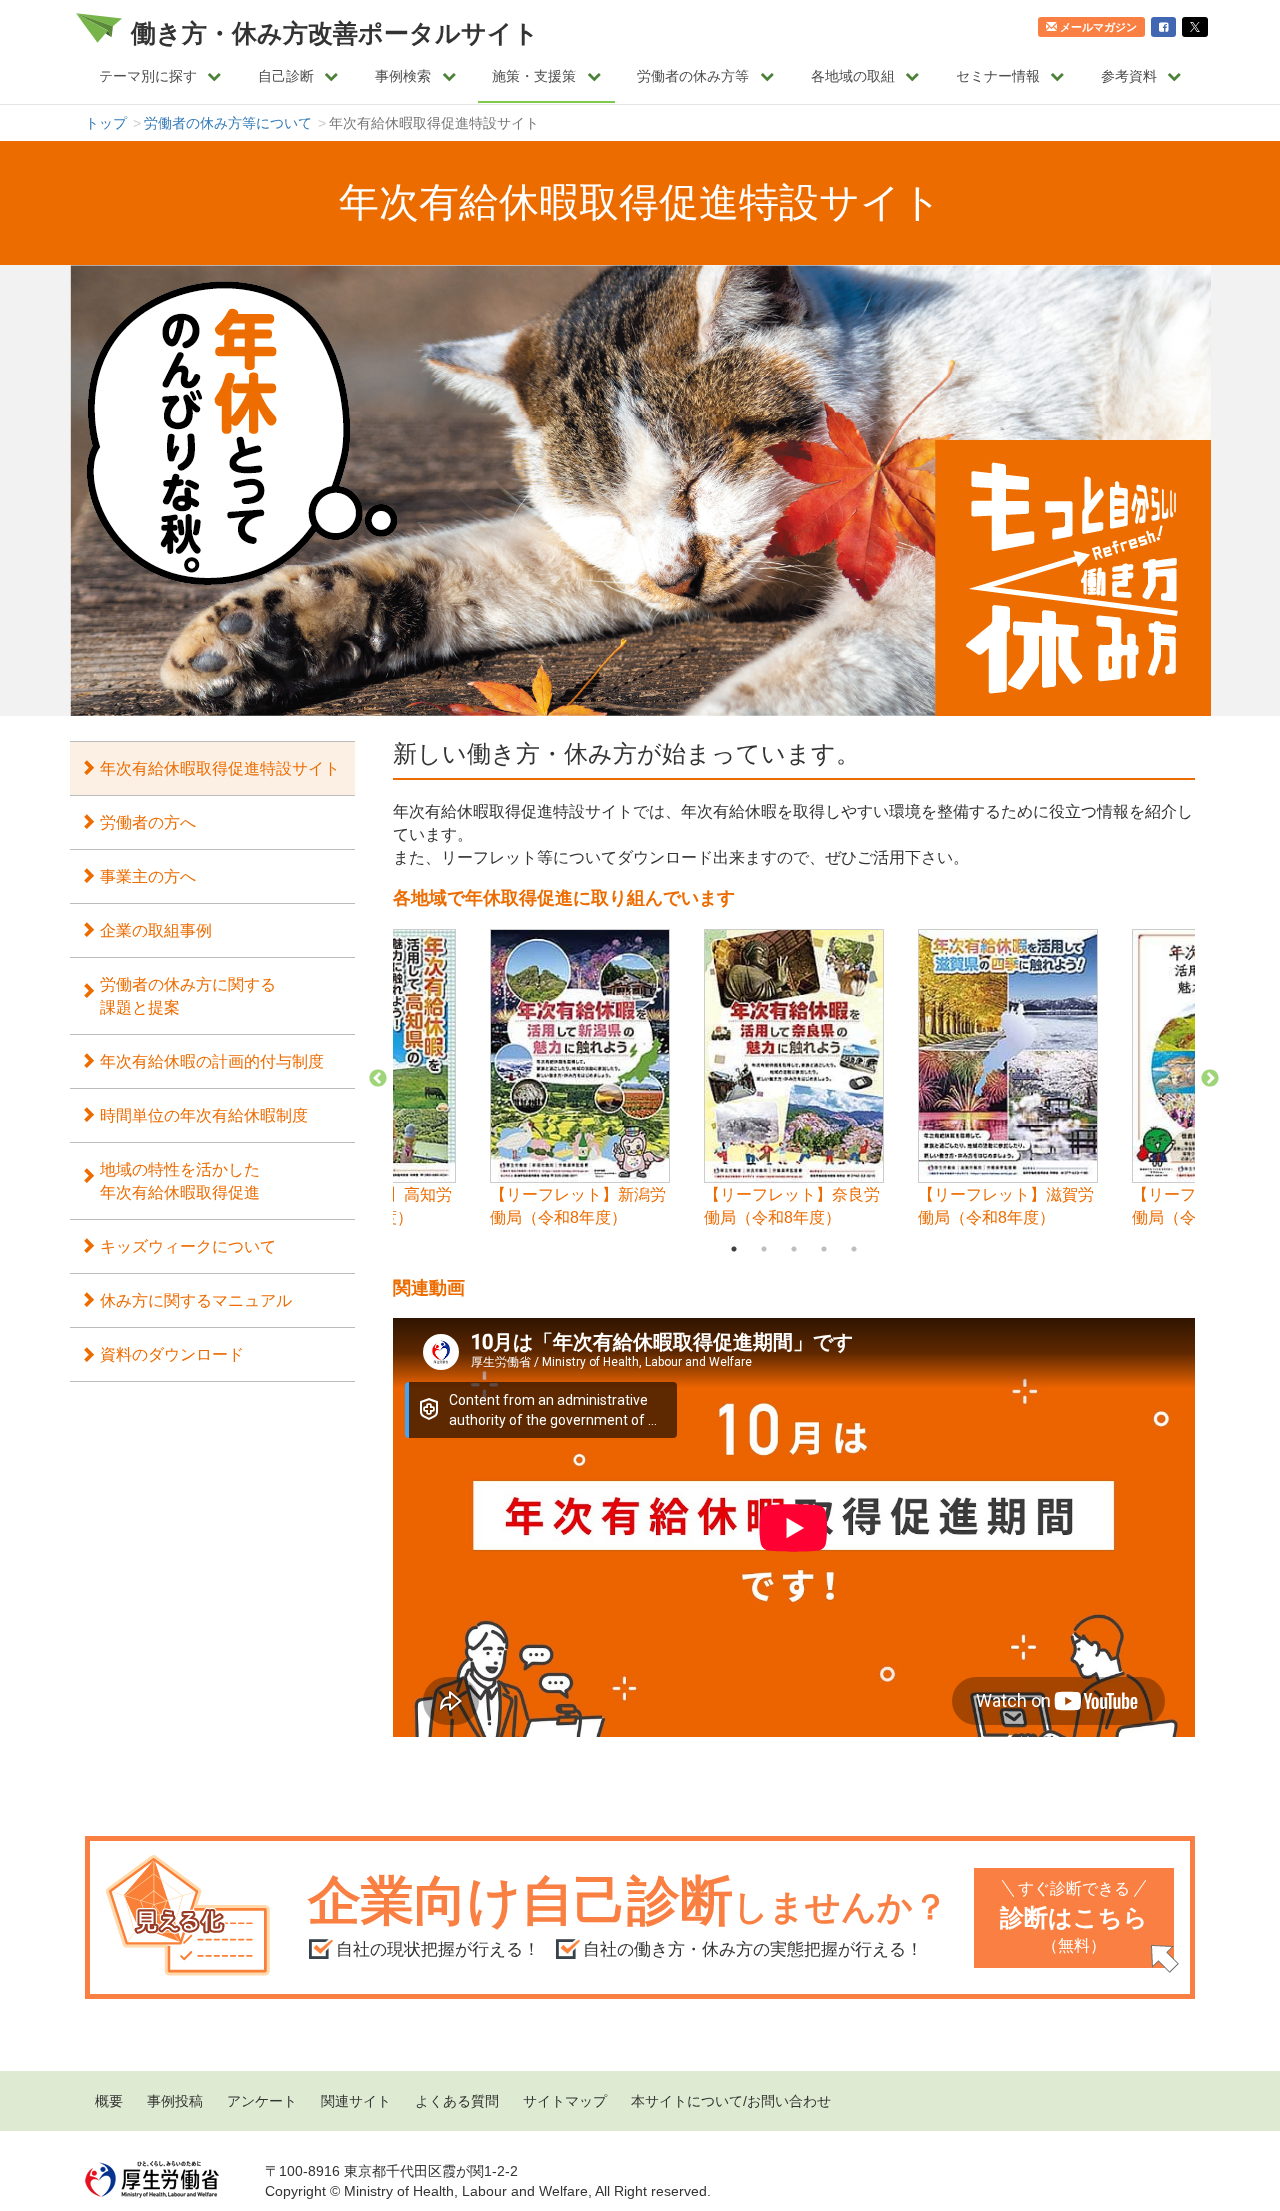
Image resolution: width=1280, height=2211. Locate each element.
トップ (106, 123)
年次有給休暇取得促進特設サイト (220, 768)
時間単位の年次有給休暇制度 (204, 1115)
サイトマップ (565, 2101)
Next (1210, 1079)
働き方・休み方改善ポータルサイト (335, 33)
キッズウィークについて (188, 1246)
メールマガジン (1098, 27)
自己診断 (286, 76)
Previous (378, 1079)
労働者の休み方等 (693, 76)
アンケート (262, 2101)
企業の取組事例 (156, 930)
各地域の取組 (853, 76)
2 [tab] (764, 1249)
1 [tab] (734, 1249)
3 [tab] (794, 1249)
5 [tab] (854, 1249)
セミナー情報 (998, 76)
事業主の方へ (148, 876)
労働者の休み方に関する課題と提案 (188, 995)
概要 (109, 2101)
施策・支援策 (534, 76)
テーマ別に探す (148, 76)
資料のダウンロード (172, 1354)
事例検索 (403, 76)
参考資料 (1129, 76)
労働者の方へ (148, 822)
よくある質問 (457, 2101)
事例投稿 (175, 2101)
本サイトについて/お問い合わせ (731, 2101)
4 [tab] (824, 1249)
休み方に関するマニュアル (196, 1300)
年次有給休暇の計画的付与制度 (212, 1061)
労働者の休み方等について (228, 123)
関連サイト (356, 2101)
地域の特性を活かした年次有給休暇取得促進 (180, 1180)
